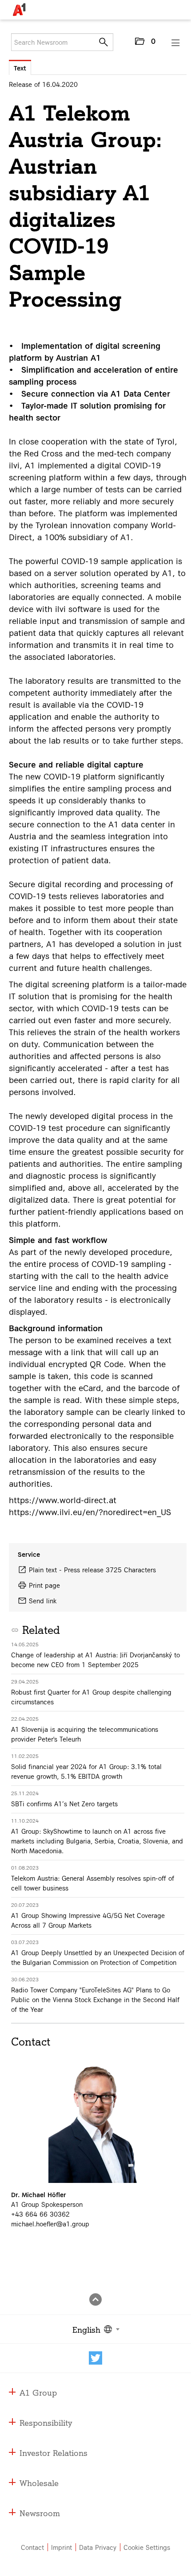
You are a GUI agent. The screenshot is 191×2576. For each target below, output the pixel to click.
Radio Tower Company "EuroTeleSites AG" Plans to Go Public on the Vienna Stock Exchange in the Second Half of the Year (95, 1999)
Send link (43, 1601)
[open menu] (176, 43)
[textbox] (95, 2329)
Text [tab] (20, 68)
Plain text (43, 1570)
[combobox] (95, 2329)
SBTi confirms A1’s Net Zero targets (64, 1804)
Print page (44, 1585)
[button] (145, 43)
